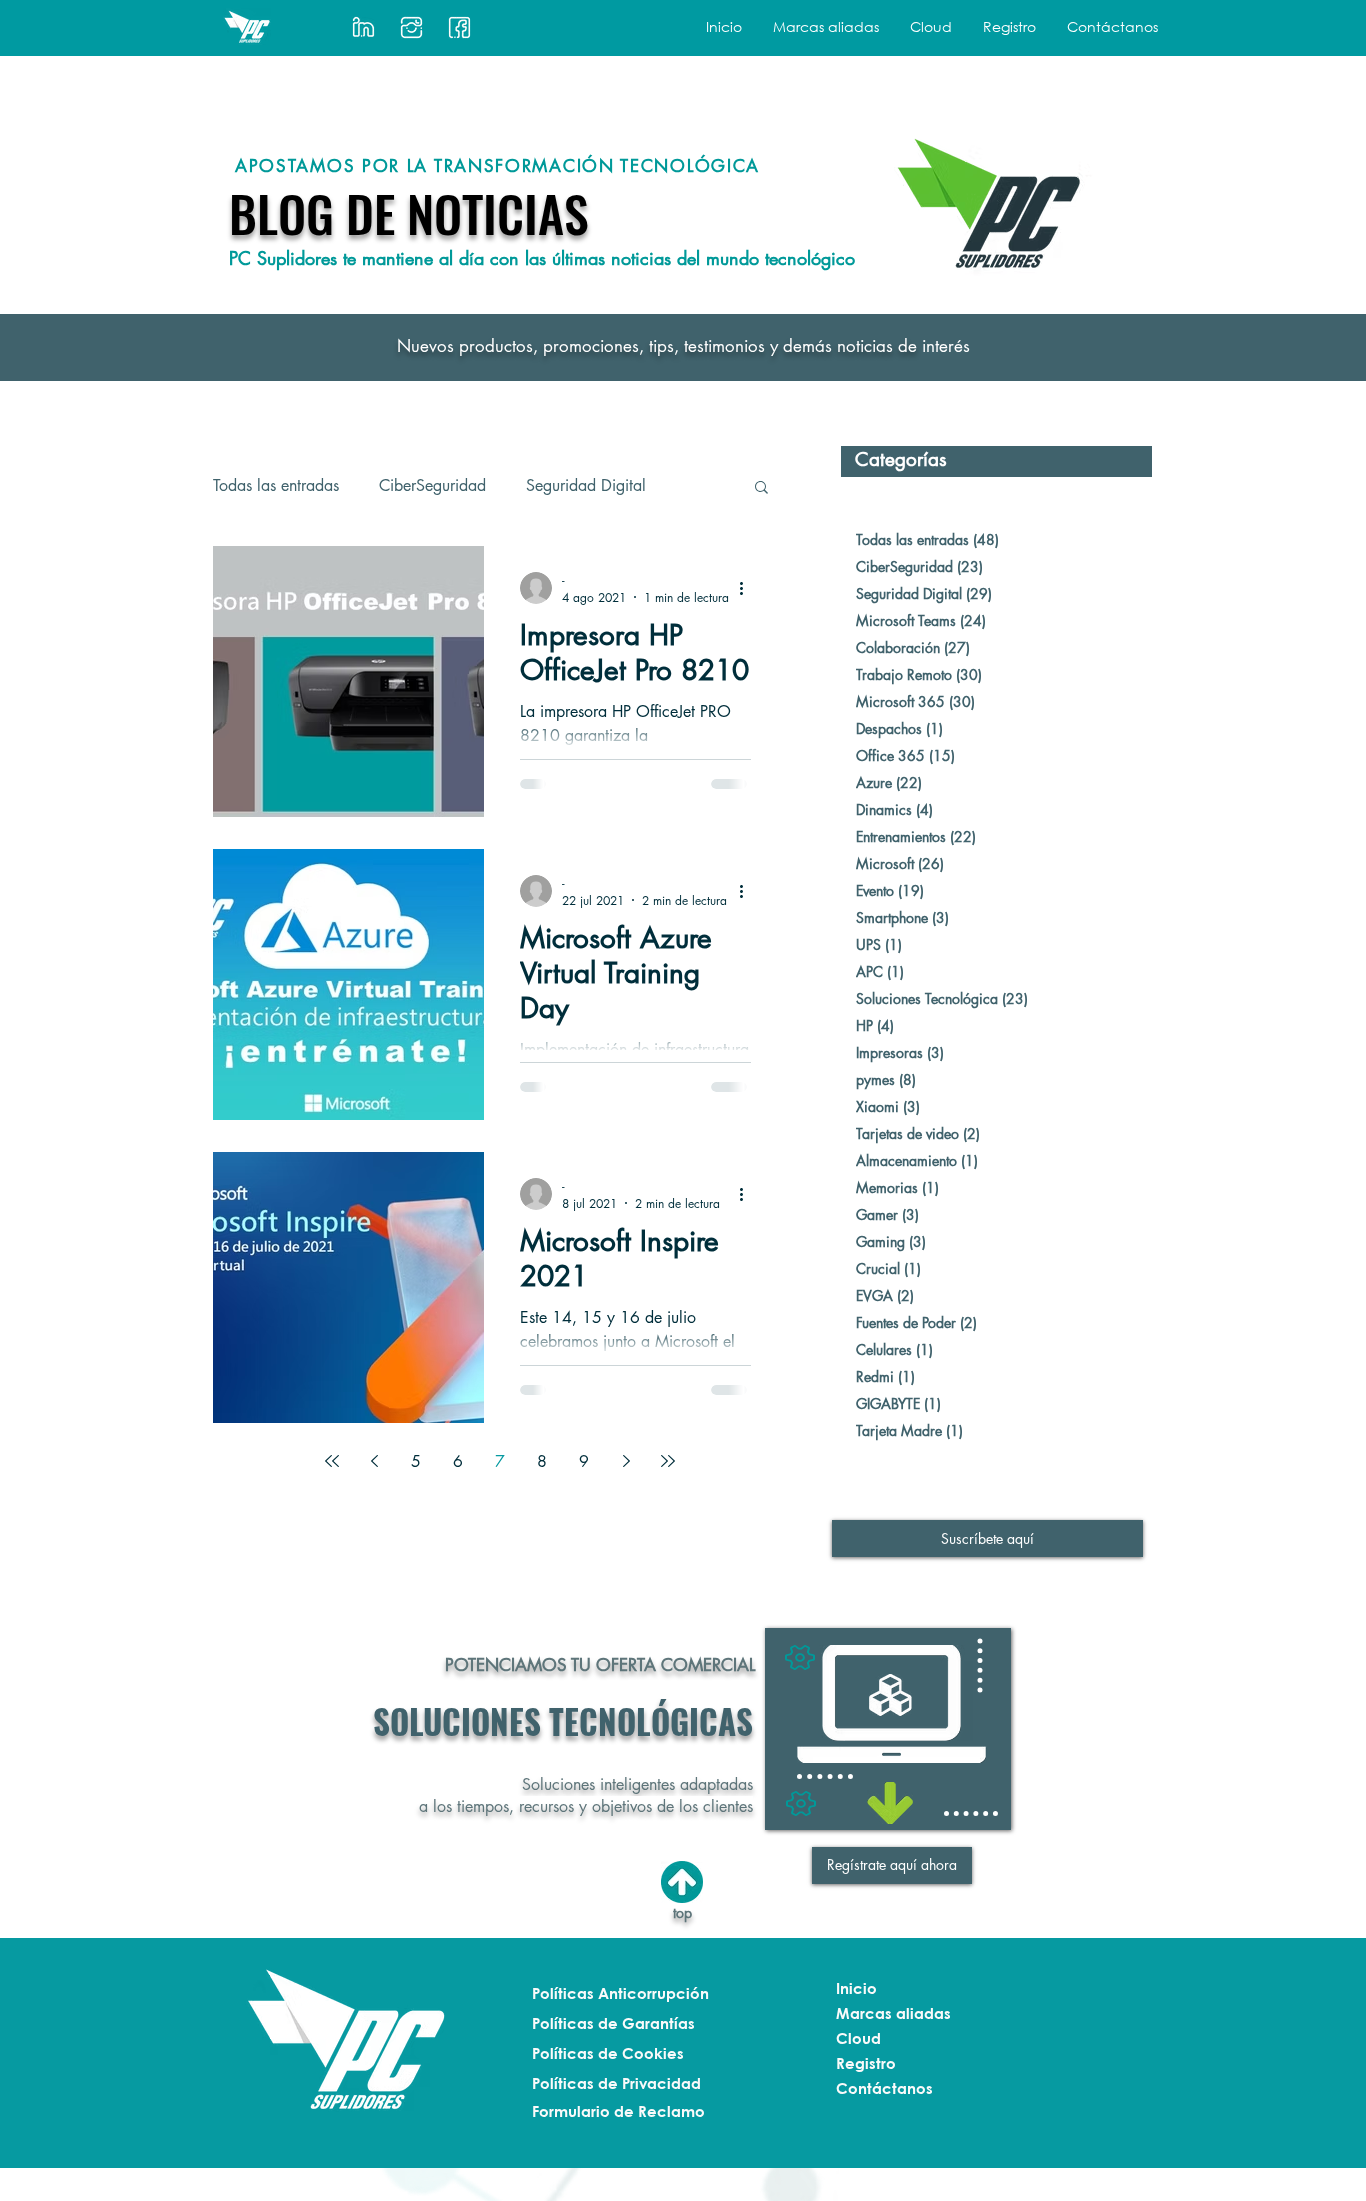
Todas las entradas (276, 486)
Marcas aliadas (893, 2013)
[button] (825, 26)
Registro (866, 2063)
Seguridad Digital (586, 486)
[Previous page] (374, 1461)
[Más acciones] (748, 588)
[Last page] (668, 1461)
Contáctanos (884, 2088)
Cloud (858, 2038)
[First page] (332, 1461)
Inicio (856, 1988)
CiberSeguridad (432, 486)
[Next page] (626, 1461)
